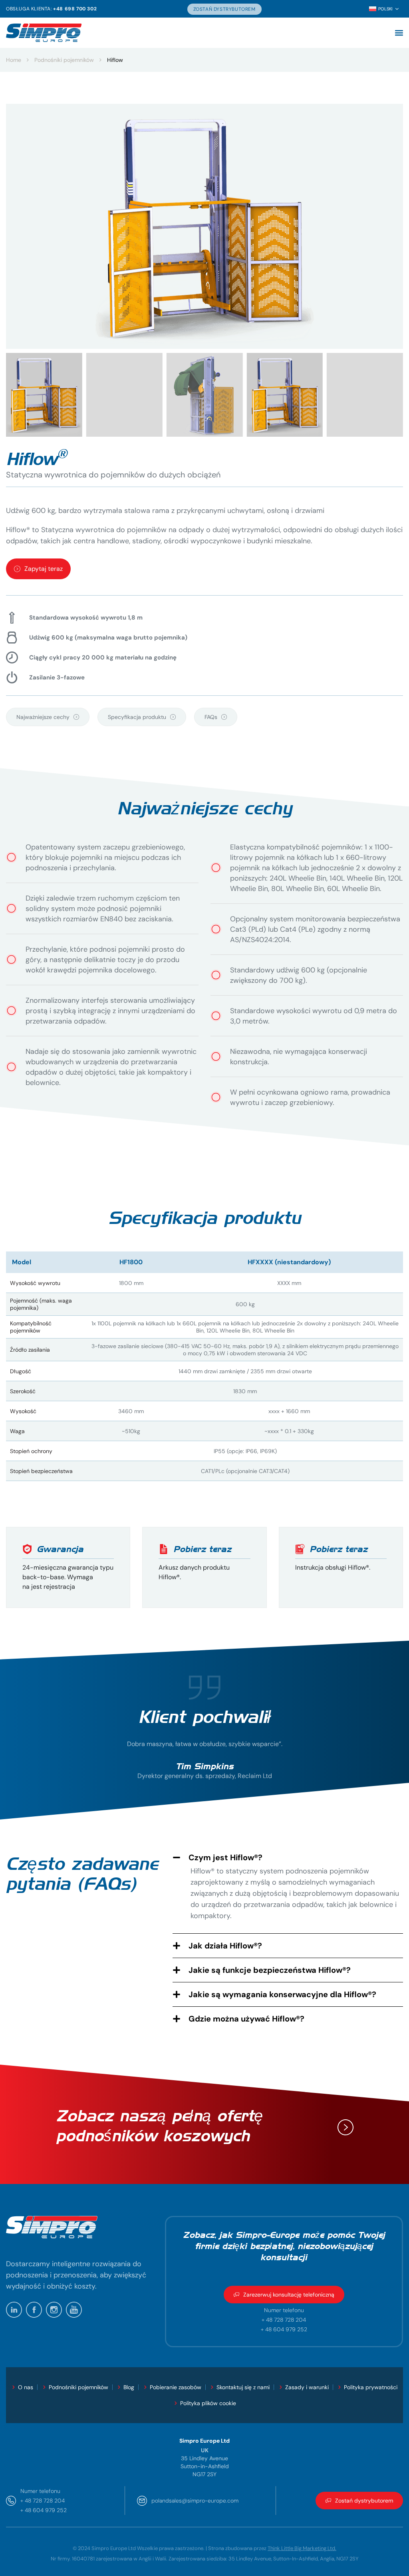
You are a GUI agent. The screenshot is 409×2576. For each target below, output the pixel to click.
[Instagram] (54, 2310)
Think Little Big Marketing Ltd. (302, 2548)
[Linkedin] (14, 2310)
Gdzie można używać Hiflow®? (246, 2019)
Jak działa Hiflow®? (225, 1946)
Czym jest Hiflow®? (225, 1857)
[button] (399, 33)
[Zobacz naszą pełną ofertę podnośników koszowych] (345, 2127)
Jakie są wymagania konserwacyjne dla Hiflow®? (282, 1994)
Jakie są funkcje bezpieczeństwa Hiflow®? (270, 1970)
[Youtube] (74, 2310)
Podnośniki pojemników (64, 60)
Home (14, 60)
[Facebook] (34, 2310)
